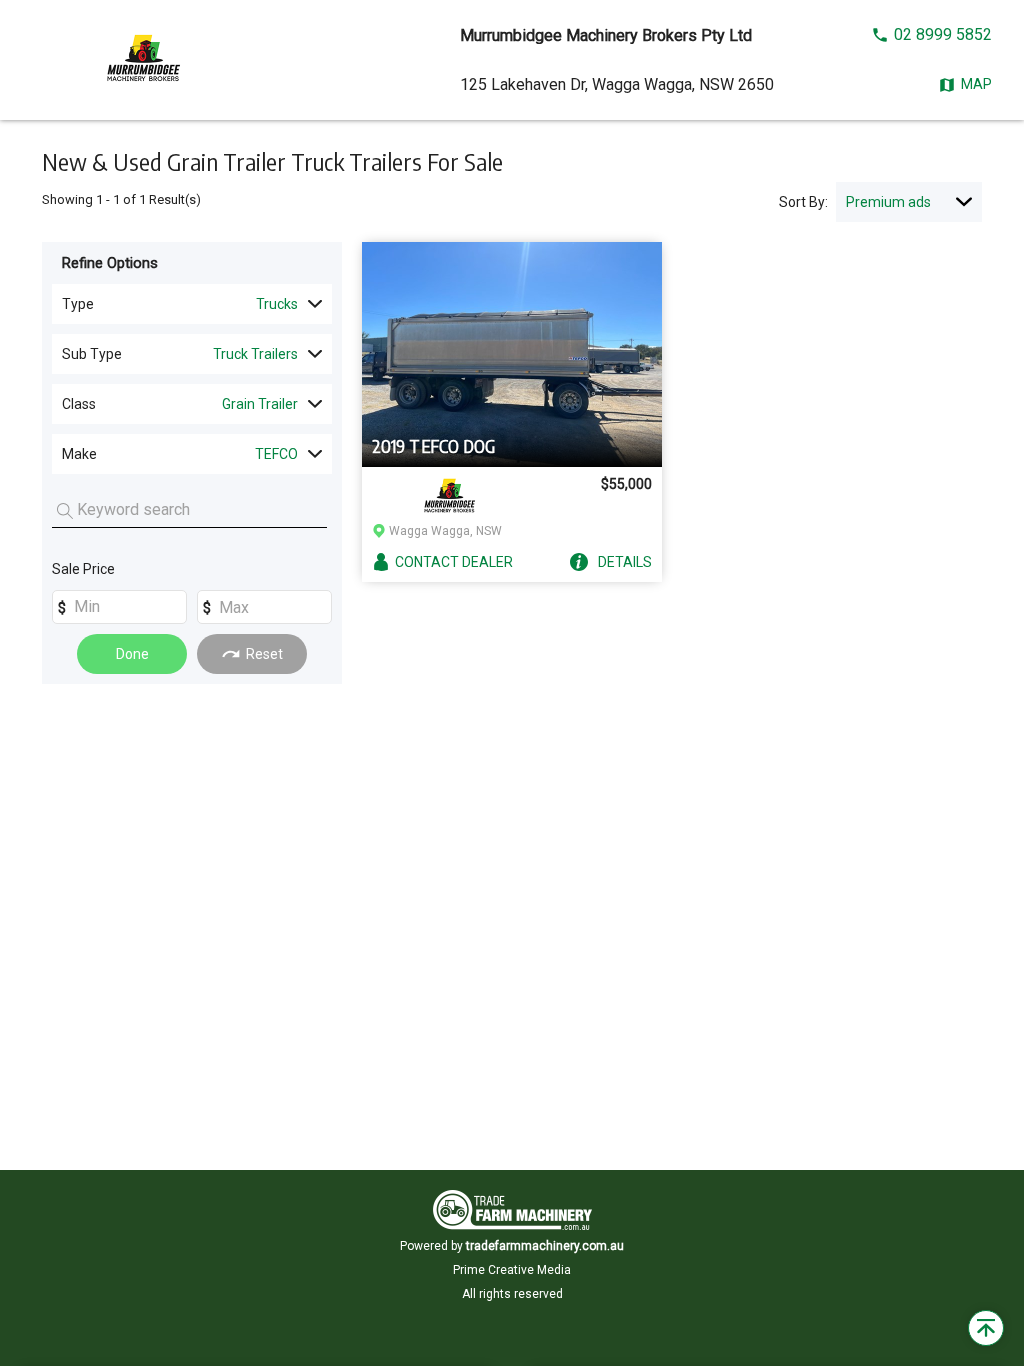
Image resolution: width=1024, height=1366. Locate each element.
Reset (264, 654)
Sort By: (803, 202)
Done (132, 654)
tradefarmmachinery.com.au (545, 1246)
